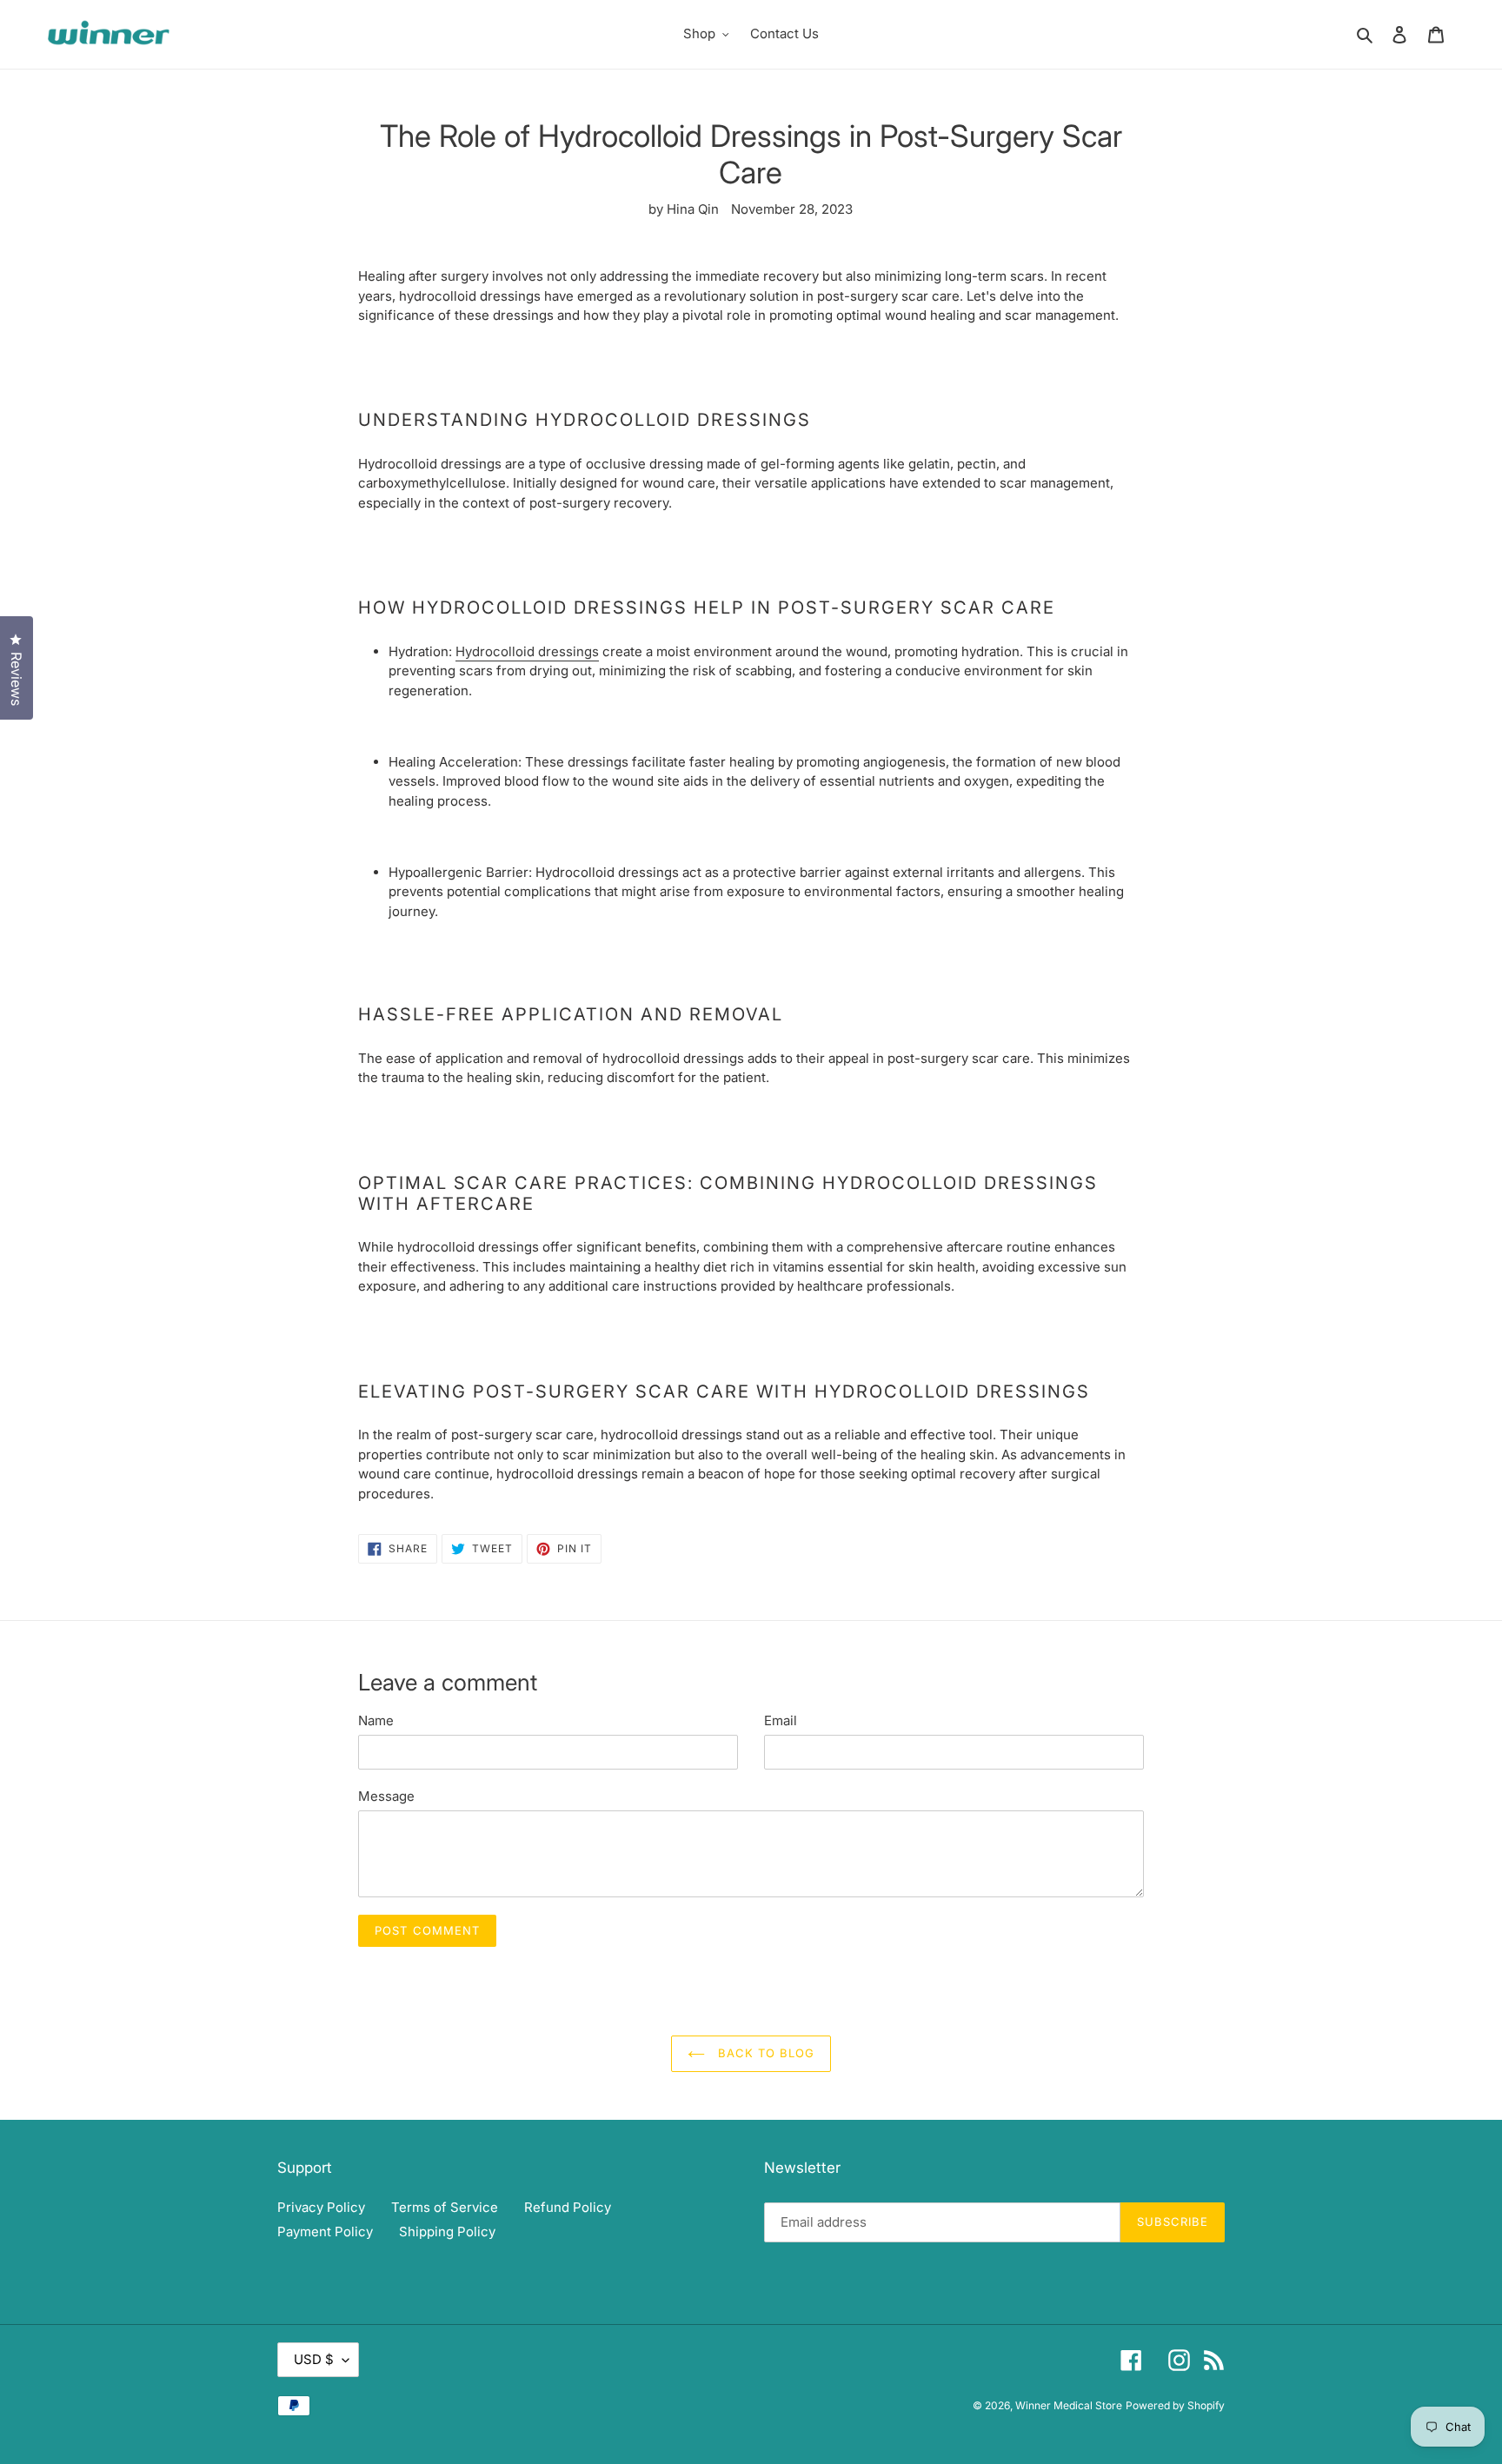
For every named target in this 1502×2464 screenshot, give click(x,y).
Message (386, 1796)
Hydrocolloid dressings (527, 651)
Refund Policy (568, 2207)
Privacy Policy (321, 2207)
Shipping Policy (447, 2232)
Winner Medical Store (1069, 2405)
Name (376, 1720)
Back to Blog (764, 2053)
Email (781, 1720)
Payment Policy (325, 2232)
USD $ (314, 2359)
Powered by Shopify (1175, 2405)
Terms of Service (445, 2207)
